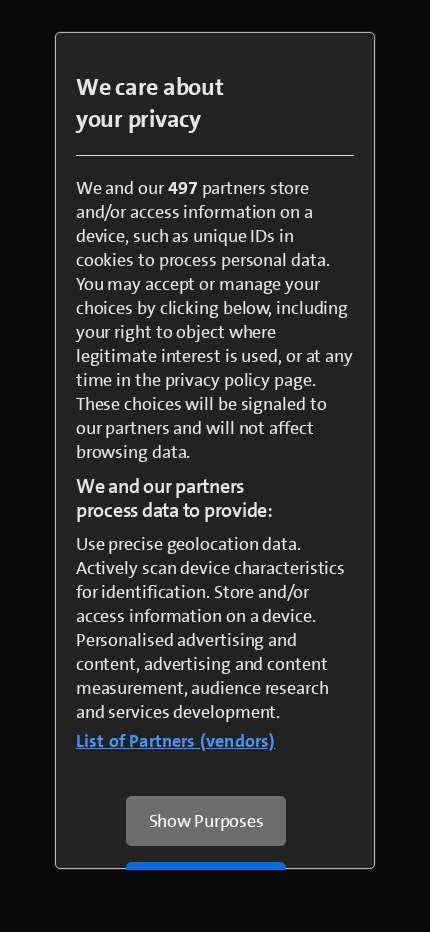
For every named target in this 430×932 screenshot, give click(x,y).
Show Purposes (206, 821)
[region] (215, 450)
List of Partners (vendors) (176, 741)
